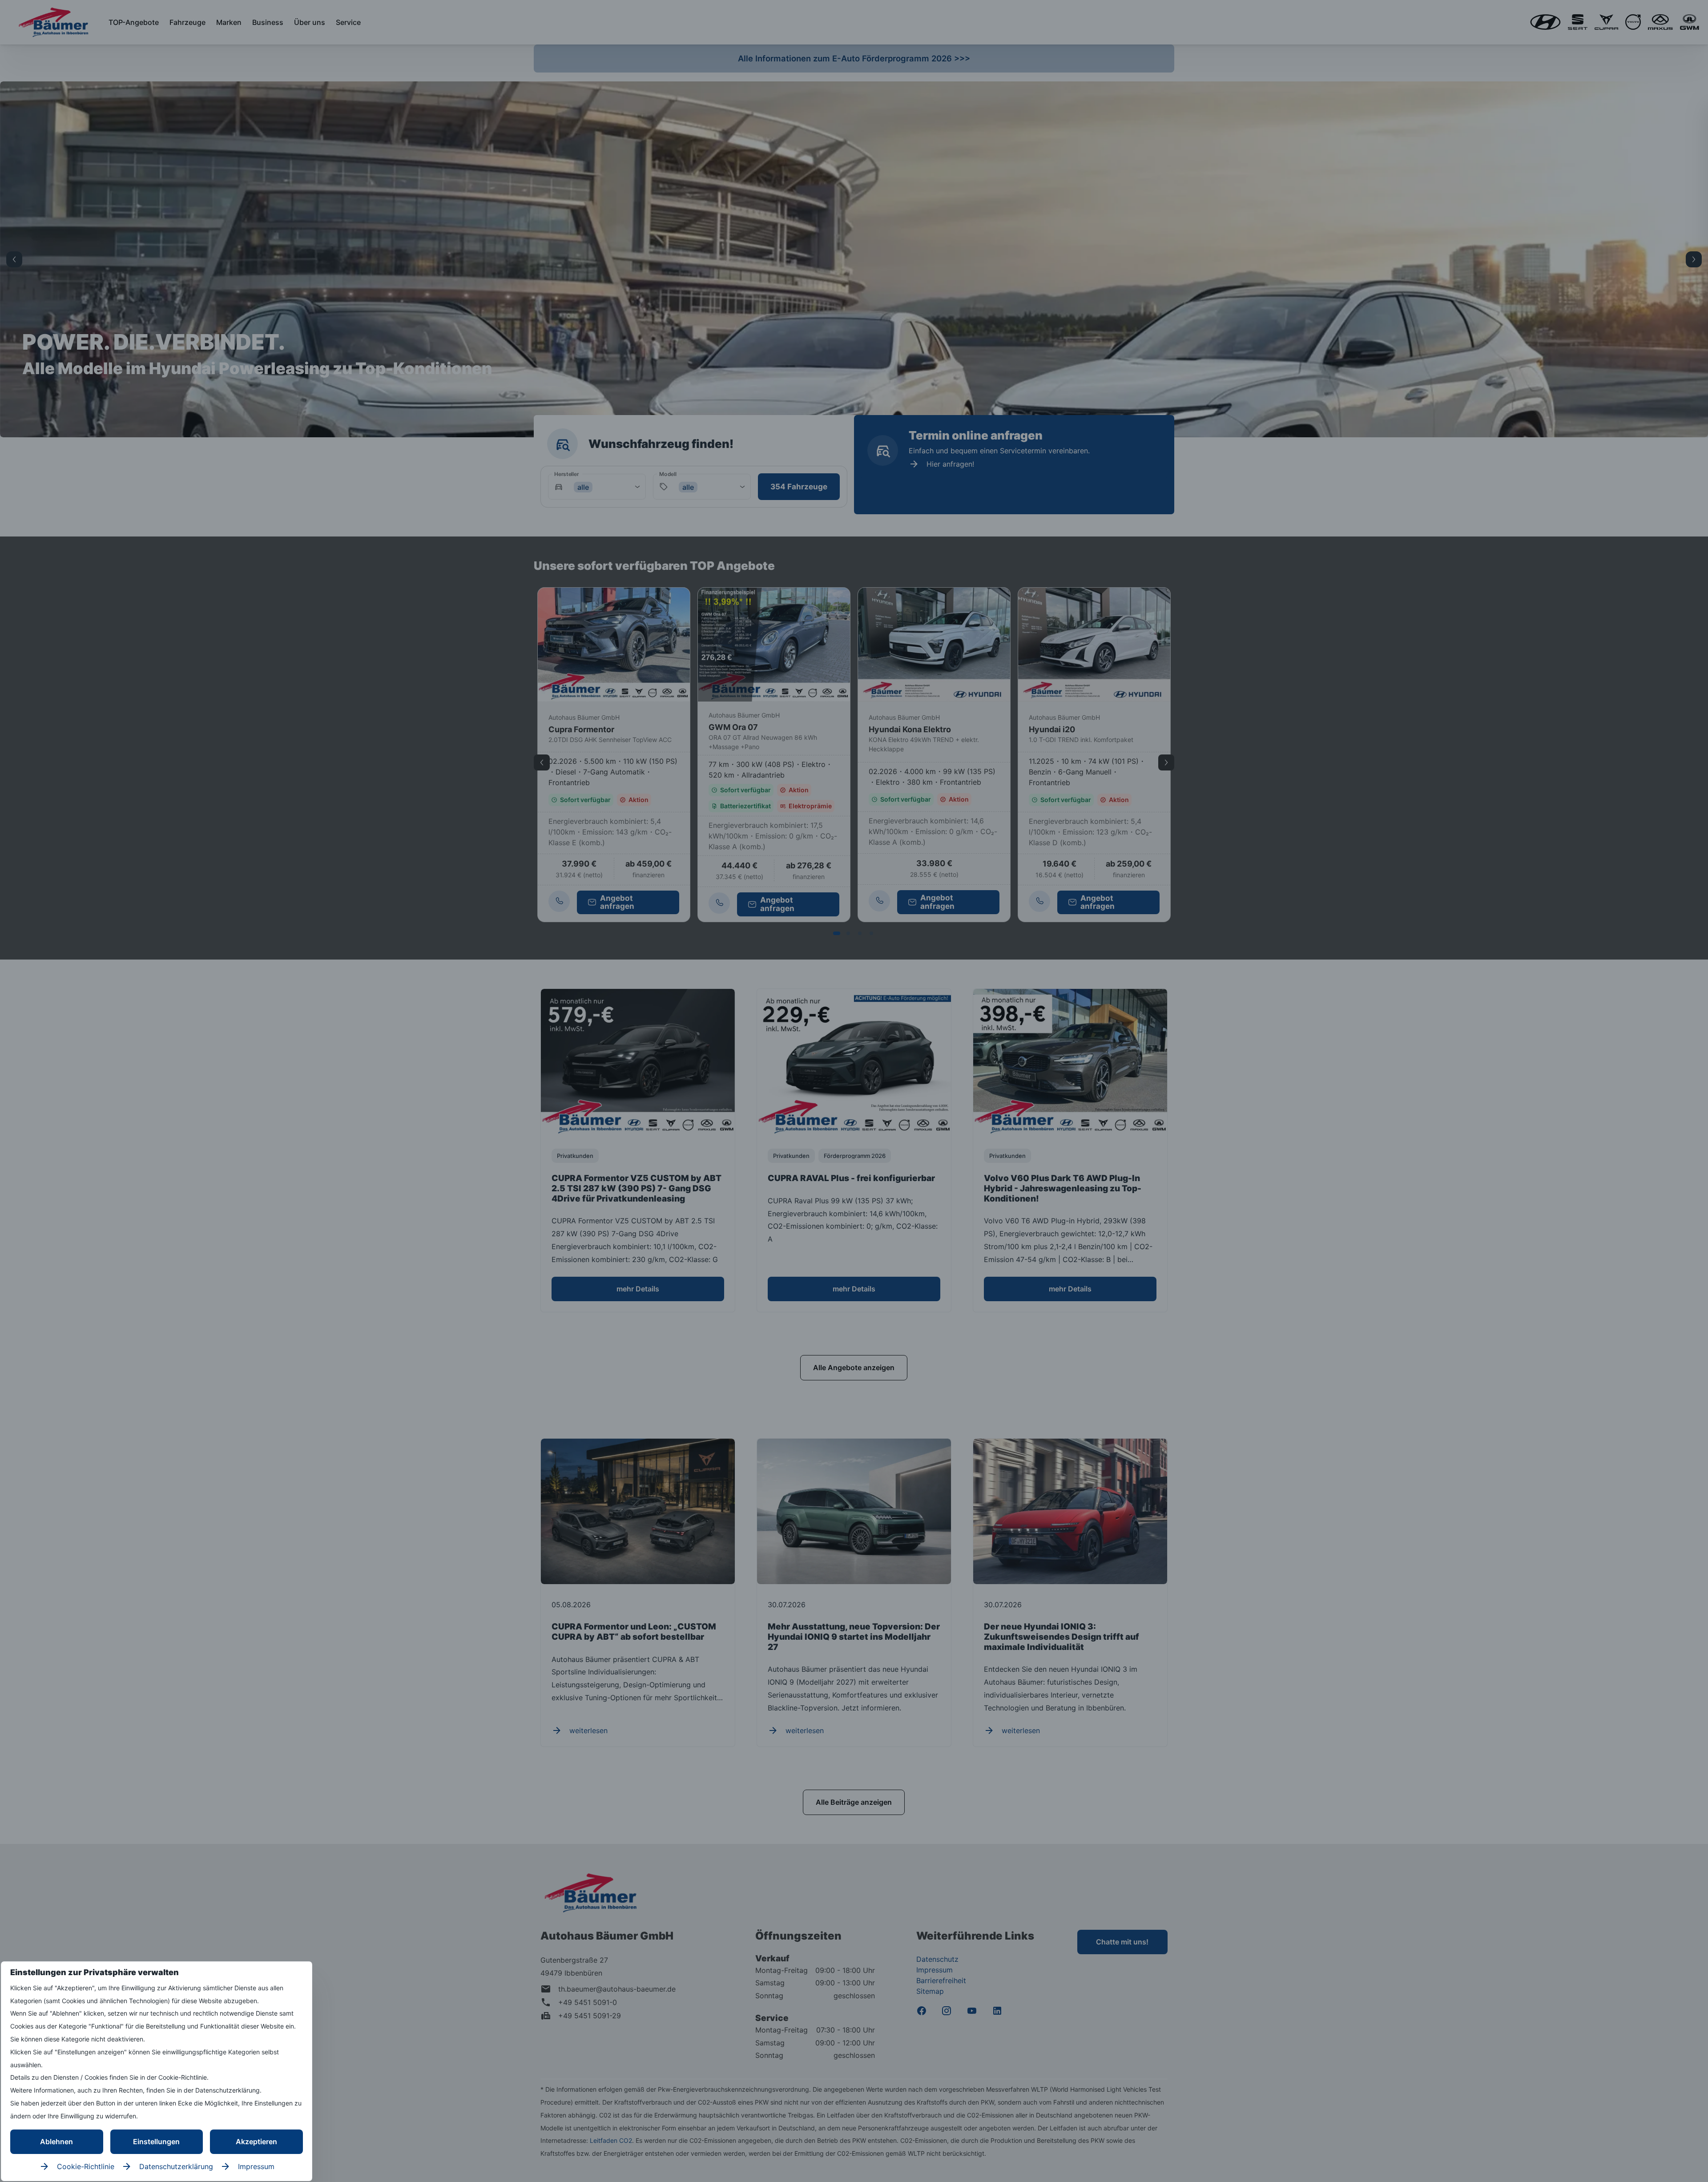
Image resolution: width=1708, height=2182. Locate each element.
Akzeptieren (256, 2142)
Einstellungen (156, 2142)
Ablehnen (56, 2142)
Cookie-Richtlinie (86, 2166)
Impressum (256, 2166)
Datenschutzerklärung (176, 2166)
